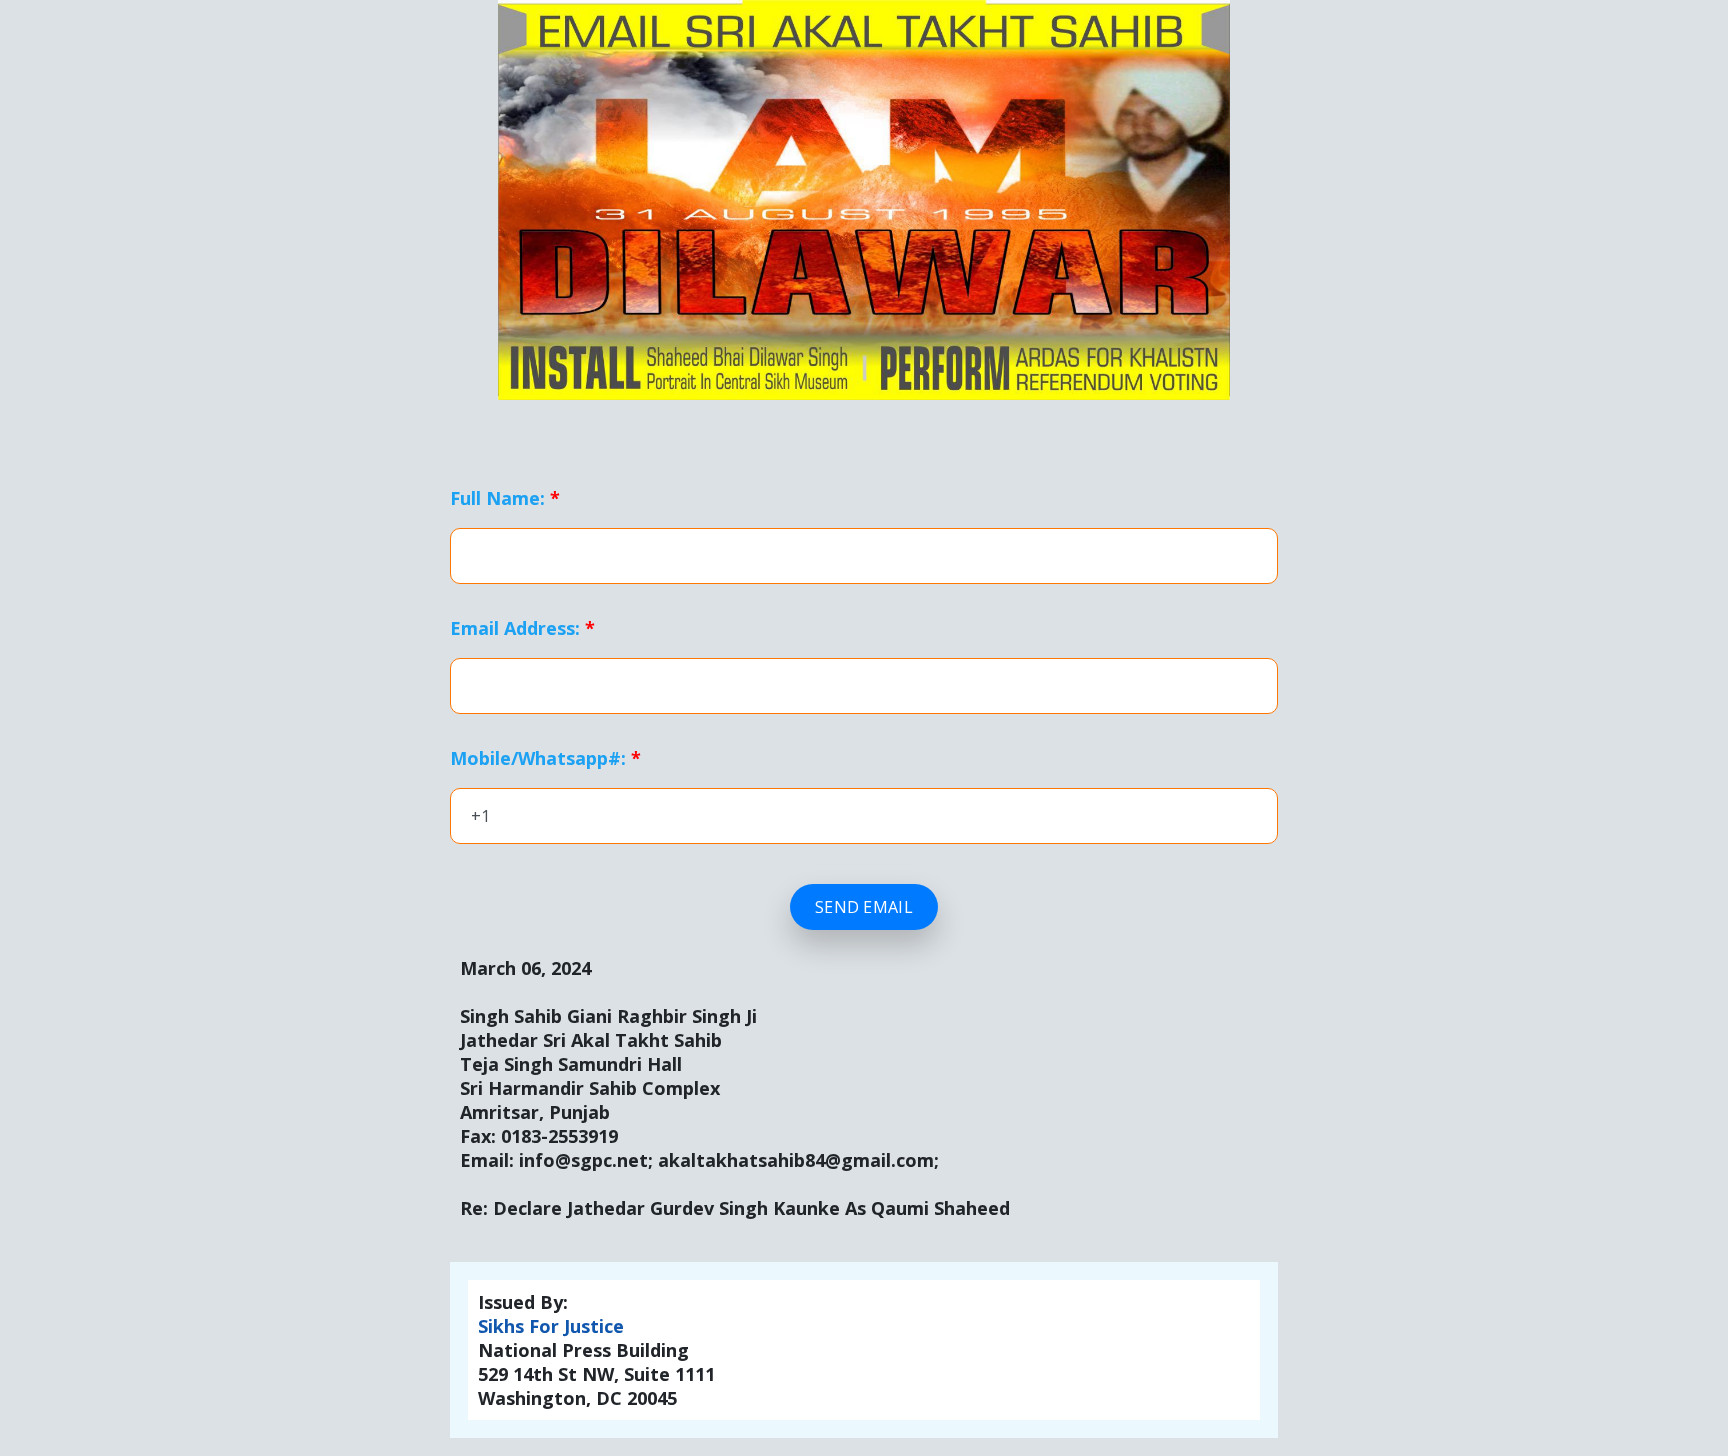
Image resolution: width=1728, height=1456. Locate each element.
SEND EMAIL (864, 907)
